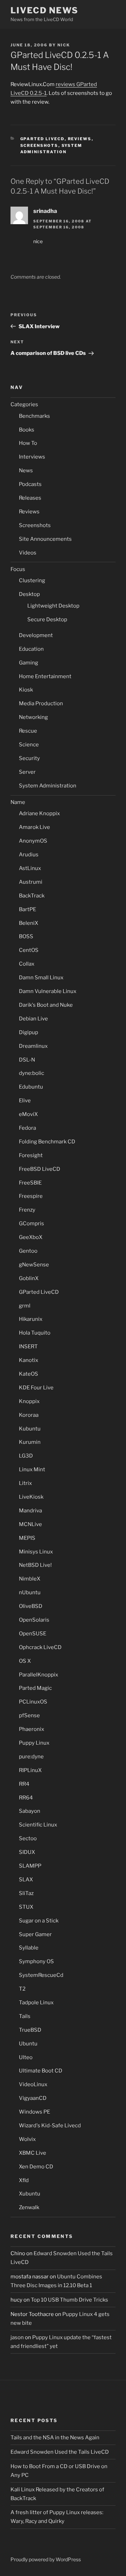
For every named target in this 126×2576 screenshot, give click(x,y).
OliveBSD (31, 1606)
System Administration (48, 786)
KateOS (29, 1374)
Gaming (29, 663)
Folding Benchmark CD (47, 1142)
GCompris (31, 1224)
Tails (25, 2016)
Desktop (29, 594)
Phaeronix (31, 1729)
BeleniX (29, 923)
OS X (25, 1661)
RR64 (26, 1798)
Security (29, 758)
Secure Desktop (47, 619)
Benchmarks (34, 416)
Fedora (27, 1128)
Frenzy (27, 1210)
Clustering (32, 580)
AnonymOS (33, 841)
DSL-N (27, 1060)
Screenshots (39, 145)
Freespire (31, 1196)
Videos (28, 553)
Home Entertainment (45, 676)
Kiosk (26, 690)
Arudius (29, 855)
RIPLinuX (30, 1770)
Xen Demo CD (36, 2167)
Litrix (25, 1483)
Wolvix (27, 2139)
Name (18, 802)
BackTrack (32, 896)
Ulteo (26, 2057)
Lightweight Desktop (53, 606)
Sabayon (30, 1811)
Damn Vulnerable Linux (48, 991)
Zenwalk (29, 2207)
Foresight (31, 1155)
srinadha (45, 211)
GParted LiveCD (43, 139)
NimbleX (30, 1579)
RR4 (24, 1784)
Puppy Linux (34, 1743)
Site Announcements (45, 539)
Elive (25, 1101)
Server (27, 772)
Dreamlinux (33, 1046)
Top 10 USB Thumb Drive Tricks (69, 2300)
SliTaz (26, 1893)
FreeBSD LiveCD (40, 1169)
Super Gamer (35, 1934)
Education (31, 649)
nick (64, 45)
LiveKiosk (31, 1497)
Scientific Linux (38, 1825)
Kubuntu (30, 1429)
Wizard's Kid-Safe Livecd (50, 2126)
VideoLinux (33, 2084)
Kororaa (29, 1415)
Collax (27, 964)
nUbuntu (30, 1592)
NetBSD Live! (35, 1565)
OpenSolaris (34, 1620)
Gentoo (28, 1251)
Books (27, 430)
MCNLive (30, 1524)
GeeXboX (31, 1237)
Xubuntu (30, 2194)
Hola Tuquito (35, 1333)
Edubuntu (31, 1087)
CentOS (29, 950)
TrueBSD (30, 2030)
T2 (22, 1989)
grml (25, 1306)
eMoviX (28, 1114)
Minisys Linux (36, 1552)
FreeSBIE (30, 1183)
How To (28, 443)
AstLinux (30, 868)
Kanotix (29, 1360)
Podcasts (30, 484)
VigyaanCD (33, 2098)
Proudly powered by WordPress (46, 2559)
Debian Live (33, 1019)
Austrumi (31, 882)
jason (17, 2337)
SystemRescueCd (41, 1975)
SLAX (26, 1880)
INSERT (28, 1347)
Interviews (32, 457)
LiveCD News (44, 10)
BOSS (26, 936)
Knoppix (29, 1401)
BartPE (27, 909)
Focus (18, 569)
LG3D (26, 1456)
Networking (33, 717)
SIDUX (27, 1852)
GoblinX (29, 1278)
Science (29, 745)
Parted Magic (35, 1688)
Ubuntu (28, 2044)
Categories (24, 404)
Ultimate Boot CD (41, 2071)
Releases (30, 498)
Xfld (24, 2180)
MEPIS (27, 1538)
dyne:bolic (31, 1073)
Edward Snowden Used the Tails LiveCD (60, 2452)
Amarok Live (34, 827)
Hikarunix (31, 1319)
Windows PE (34, 2112)
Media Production (41, 703)
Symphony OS (36, 1961)
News (26, 471)
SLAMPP (30, 1866)
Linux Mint (32, 1469)
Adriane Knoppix (39, 813)
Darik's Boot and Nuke (46, 1005)
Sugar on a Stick (39, 1921)
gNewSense (34, 1265)
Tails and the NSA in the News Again (55, 2438)
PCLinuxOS (33, 1702)
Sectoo (28, 1838)
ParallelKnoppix (38, 1675)
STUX (26, 1907)
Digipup (29, 1032)
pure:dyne (31, 1757)
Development (36, 635)
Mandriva (30, 1511)
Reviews (80, 139)
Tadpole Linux (36, 2003)
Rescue (28, 731)
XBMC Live (33, 2153)
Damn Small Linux (41, 978)
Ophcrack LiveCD (40, 1647)
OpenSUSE (33, 1634)
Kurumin (30, 1442)
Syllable (29, 1948)
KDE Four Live (36, 1388)
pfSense (29, 1715)
